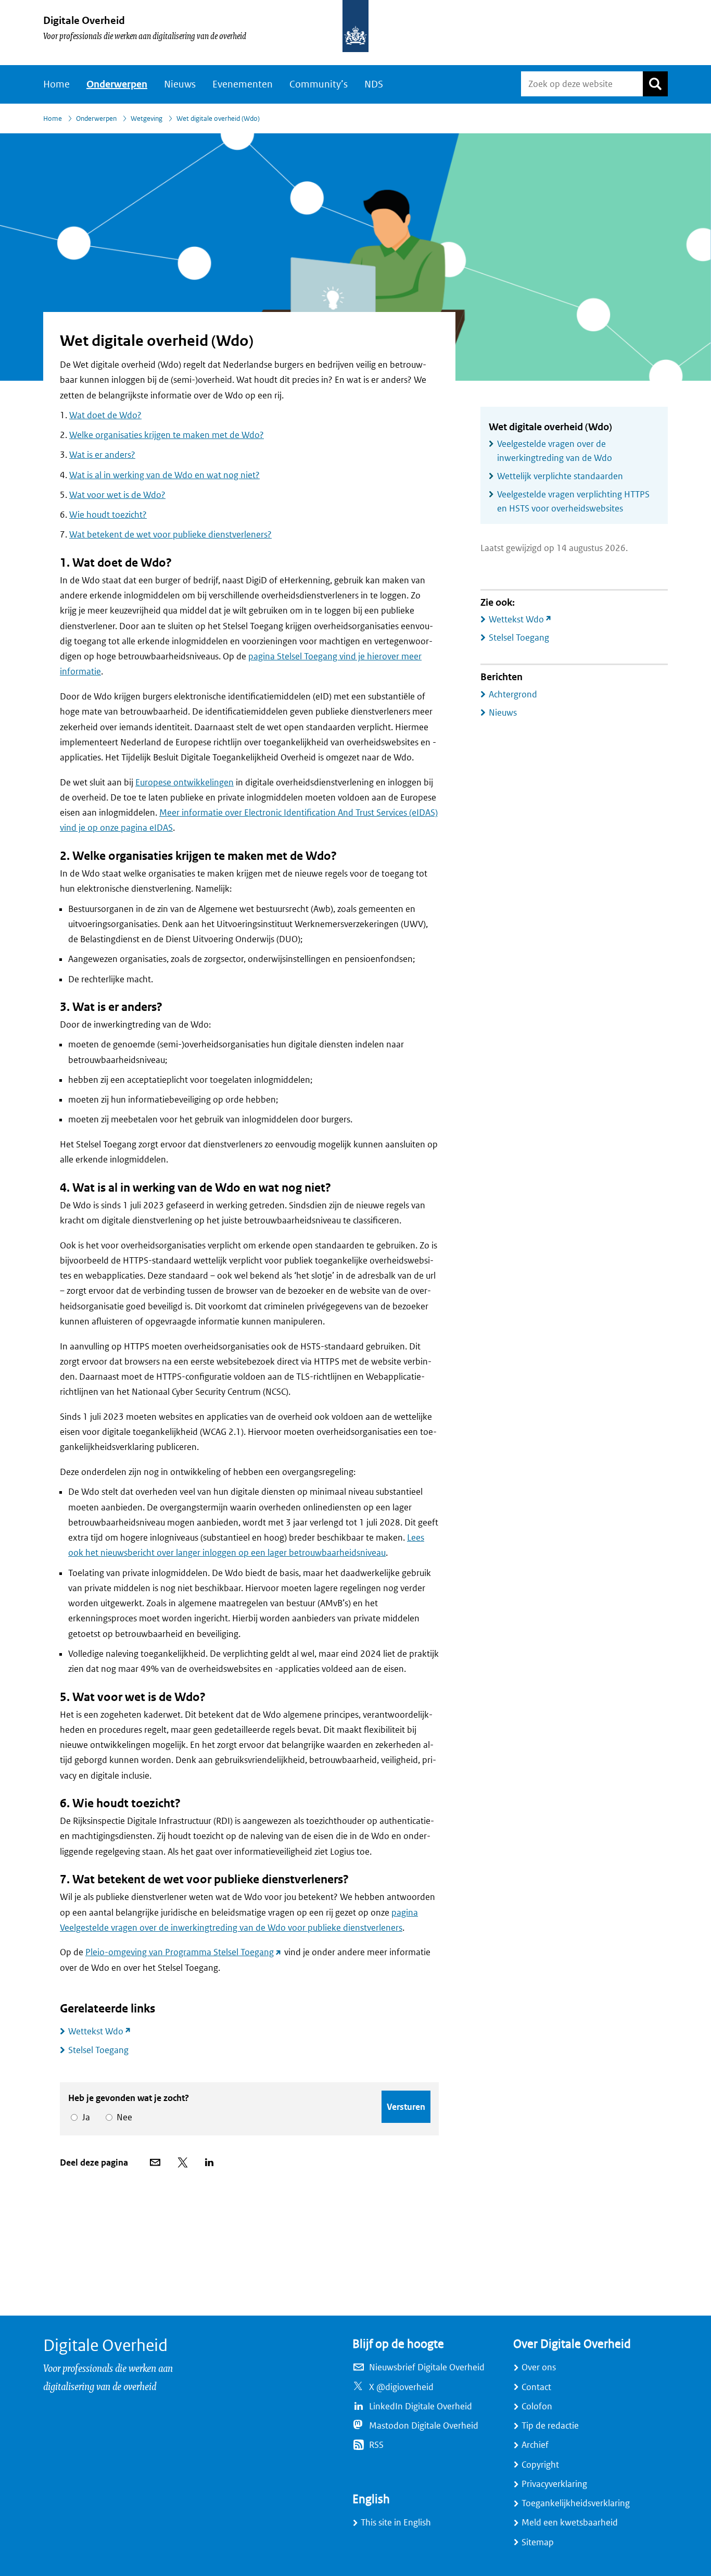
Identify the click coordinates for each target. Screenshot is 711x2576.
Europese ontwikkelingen (185, 783)
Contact (536, 2387)
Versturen (406, 2107)
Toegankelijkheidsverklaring (576, 2503)
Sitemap (538, 2542)
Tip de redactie (550, 2426)
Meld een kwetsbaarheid (570, 2523)
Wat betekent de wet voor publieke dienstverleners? (170, 535)
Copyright (540, 2465)
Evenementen (243, 84)
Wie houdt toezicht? (108, 515)
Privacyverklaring (554, 2484)
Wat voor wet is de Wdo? (117, 495)
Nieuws (180, 84)
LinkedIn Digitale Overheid (421, 2406)
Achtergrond (513, 695)
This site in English (396, 2523)
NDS (374, 84)
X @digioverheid (401, 2387)
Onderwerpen (117, 84)
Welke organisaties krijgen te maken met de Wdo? (167, 435)
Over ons (539, 2367)
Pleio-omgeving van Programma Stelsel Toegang (184, 1952)
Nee (123, 2117)
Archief (535, 2445)
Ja (84, 2117)
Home (56, 84)
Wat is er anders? (102, 455)
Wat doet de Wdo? (105, 415)
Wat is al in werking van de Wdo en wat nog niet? (164, 475)
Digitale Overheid (84, 21)
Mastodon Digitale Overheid (424, 2426)
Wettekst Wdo (104, 2031)
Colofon (537, 2406)
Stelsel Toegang (98, 2050)
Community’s (319, 84)
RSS (376, 2445)
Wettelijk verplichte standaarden (560, 476)
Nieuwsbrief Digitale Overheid (427, 2367)
